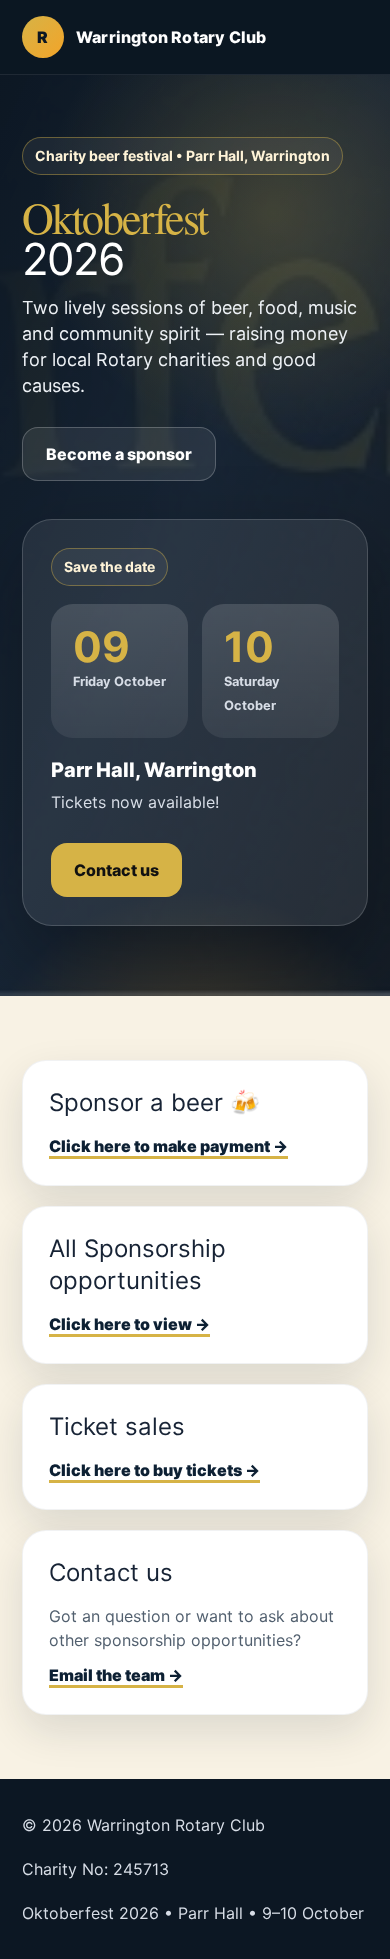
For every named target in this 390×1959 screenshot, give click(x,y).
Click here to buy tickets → (154, 1470)
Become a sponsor (119, 454)
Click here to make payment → (168, 1146)
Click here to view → (129, 1324)
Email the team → (116, 1675)
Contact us (116, 870)
